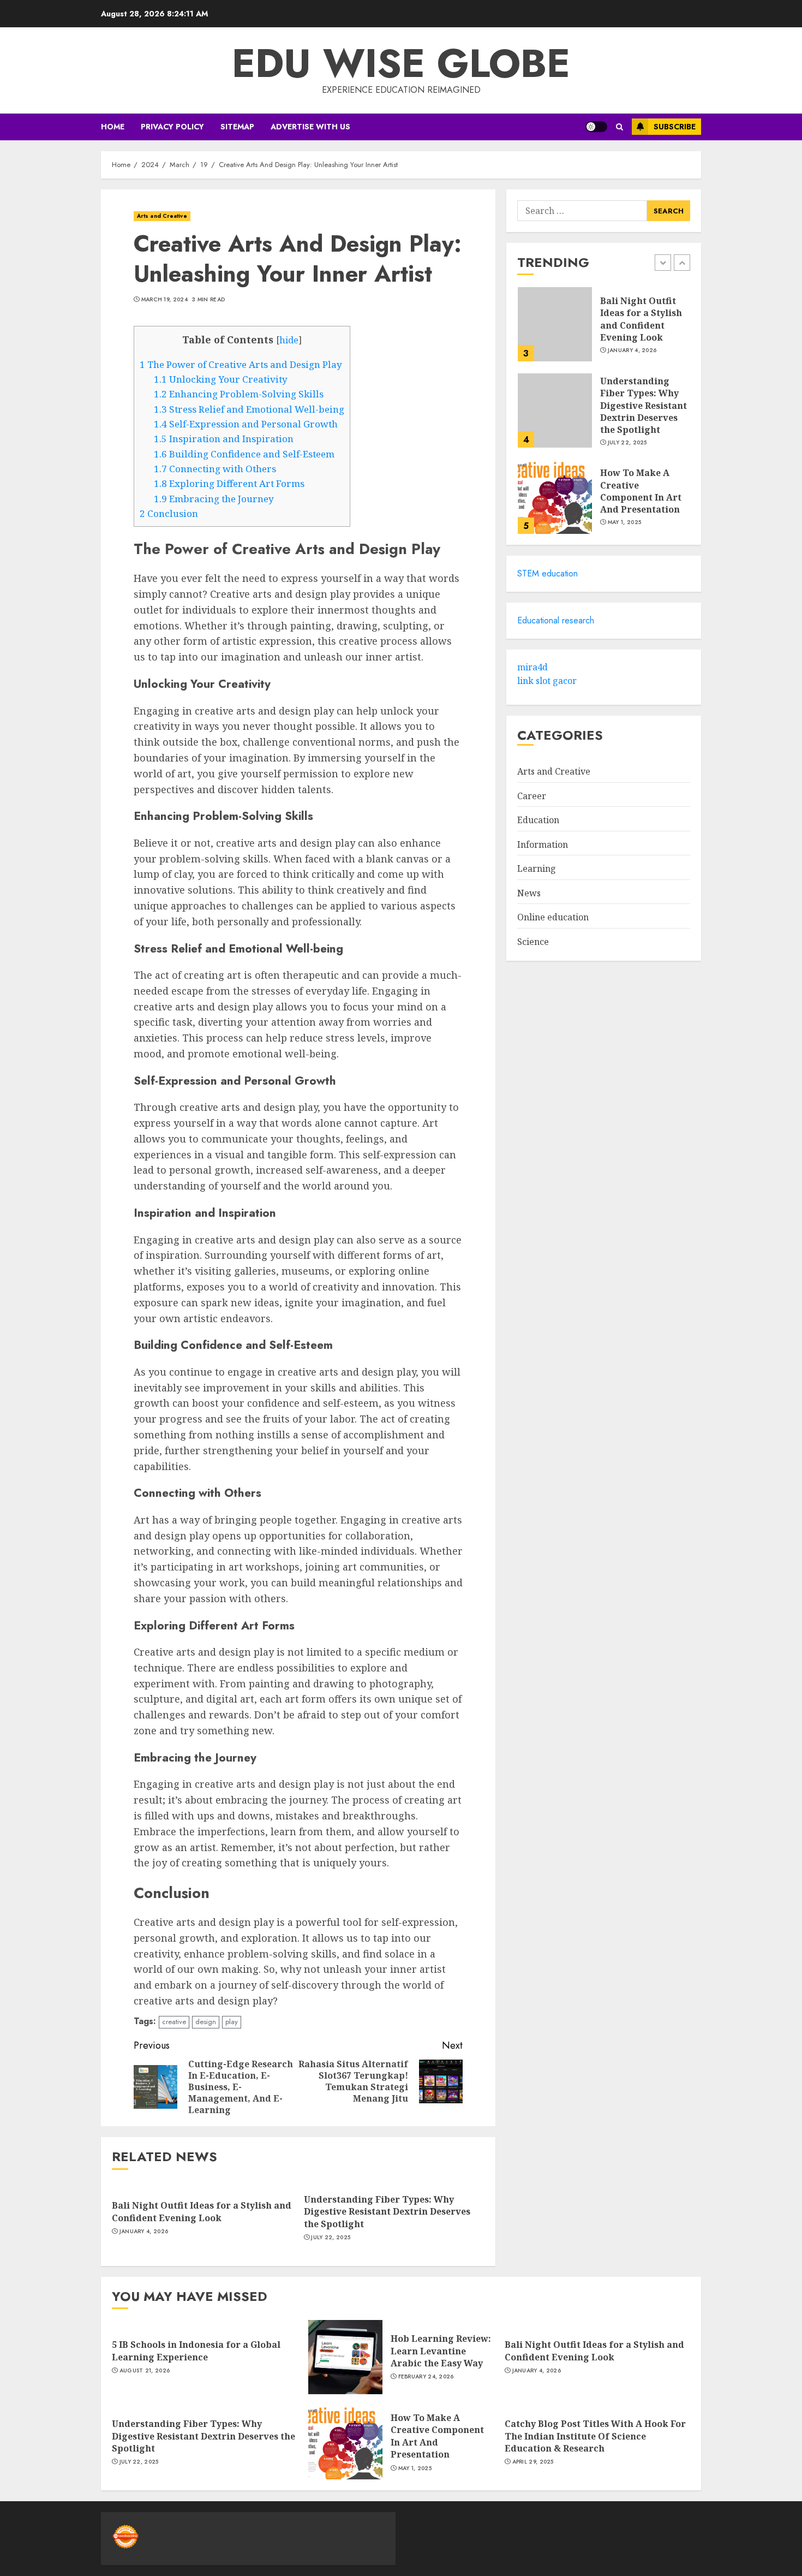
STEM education (547, 574)
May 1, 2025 (624, 522)
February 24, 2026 (426, 2377)
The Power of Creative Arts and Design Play (241, 364)
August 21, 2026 (145, 2371)
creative (174, 2022)
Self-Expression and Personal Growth (246, 424)
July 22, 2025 (331, 2238)
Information (543, 844)
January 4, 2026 (144, 2232)
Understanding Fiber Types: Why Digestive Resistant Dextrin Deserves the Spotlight (387, 2212)
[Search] (620, 127)
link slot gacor (547, 681)
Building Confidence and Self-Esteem (244, 454)
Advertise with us (310, 127)
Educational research (556, 620)
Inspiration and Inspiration (224, 439)
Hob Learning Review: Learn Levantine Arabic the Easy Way (441, 2351)
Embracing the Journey (214, 499)
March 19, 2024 (164, 300)
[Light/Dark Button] (596, 127)
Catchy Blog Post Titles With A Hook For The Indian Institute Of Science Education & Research (595, 2436)
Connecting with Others (215, 469)
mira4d (532, 667)
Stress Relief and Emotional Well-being (249, 409)
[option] (604, 330)
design (206, 2022)
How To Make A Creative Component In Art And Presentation (641, 491)
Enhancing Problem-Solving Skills (239, 394)
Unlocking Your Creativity (221, 379)
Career (532, 796)
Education (538, 820)
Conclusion (169, 513)
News (529, 893)
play (232, 2022)
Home (113, 127)
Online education (553, 918)
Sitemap (237, 127)
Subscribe (675, 127)
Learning (537, 869)
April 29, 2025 (533, 2462)
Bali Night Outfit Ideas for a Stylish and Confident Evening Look (202, 2211)
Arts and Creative (162, 216)
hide (289, 340)
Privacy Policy (172, 127)
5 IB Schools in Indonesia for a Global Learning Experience (196, 2351)
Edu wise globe (401, 63)
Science (533, 942)
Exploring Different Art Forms (229, 483)
